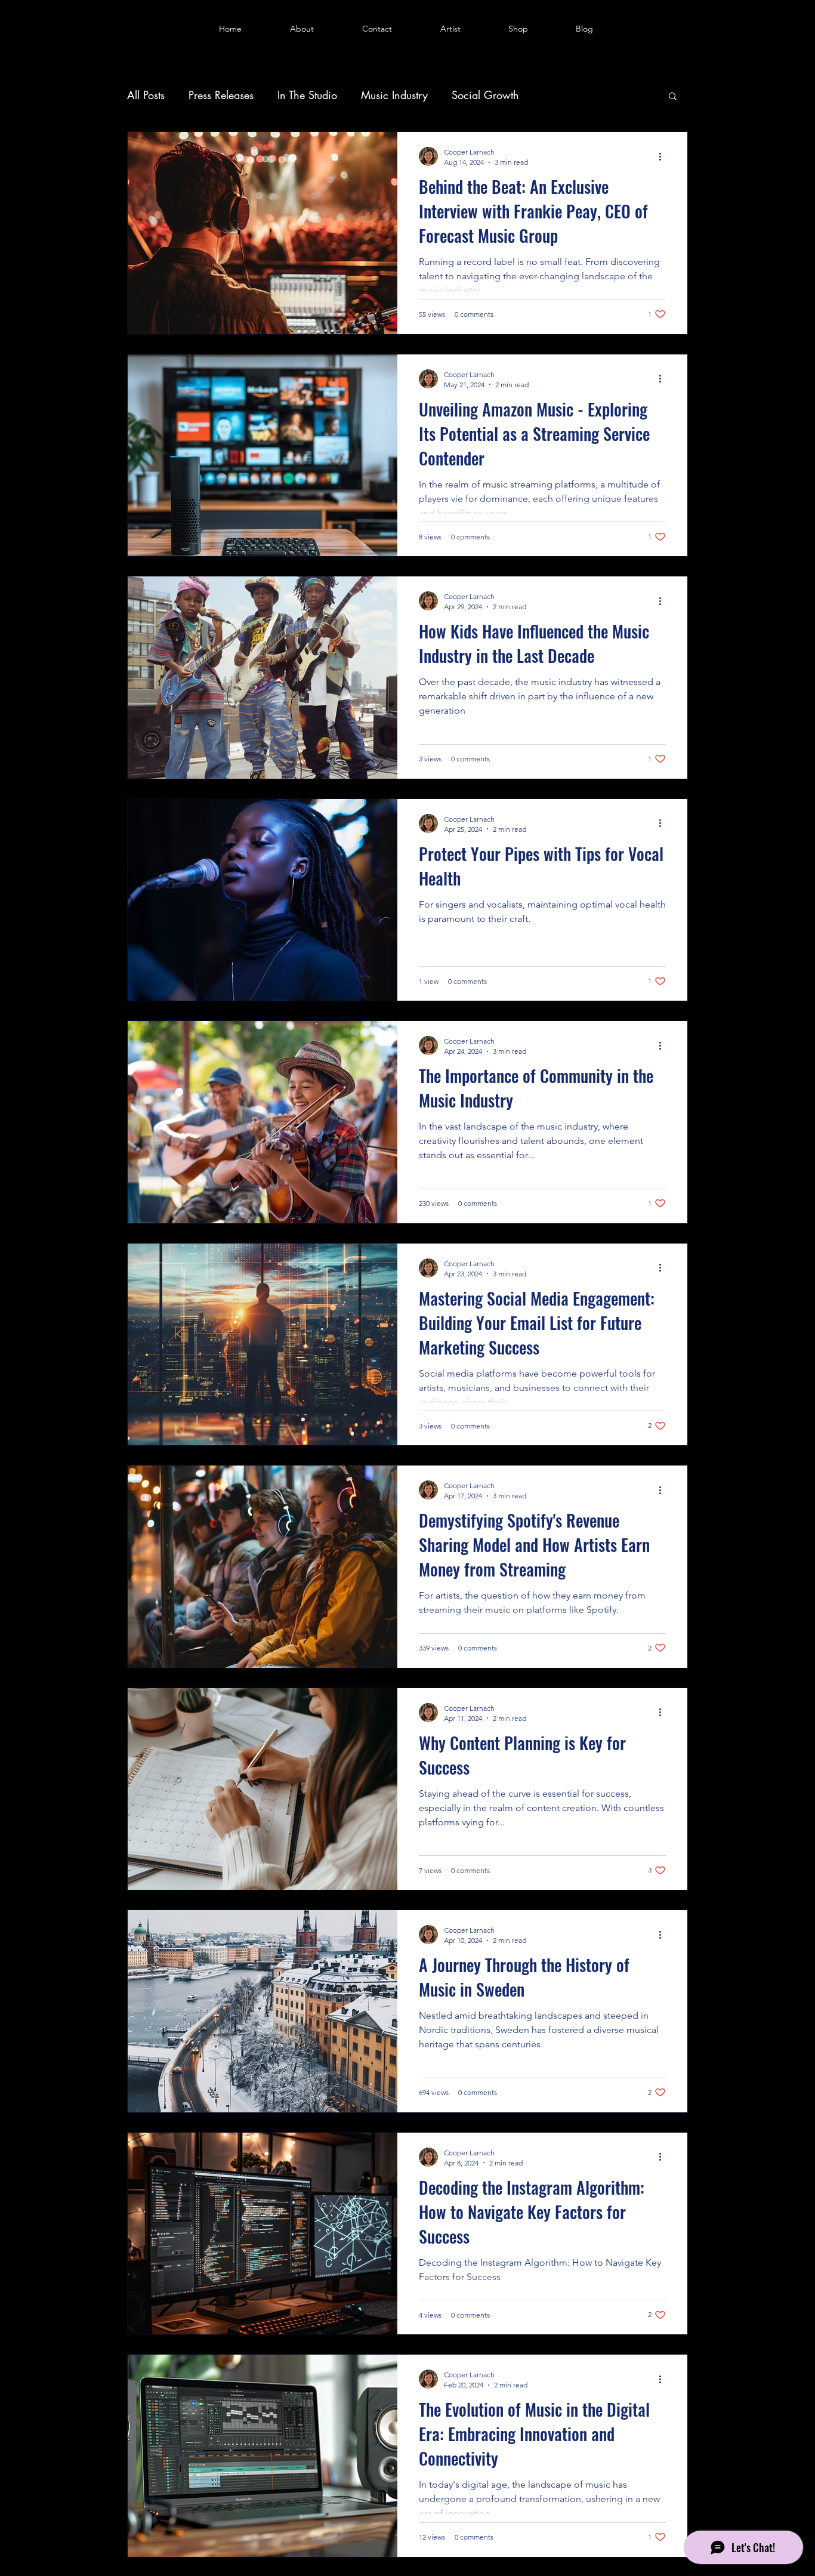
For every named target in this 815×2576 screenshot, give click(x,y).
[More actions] (664, 156)
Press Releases (221, 95)
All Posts (146, 95)
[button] (673, 97)
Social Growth (485, 95)
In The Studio (307, 95)
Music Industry (394, 95)
